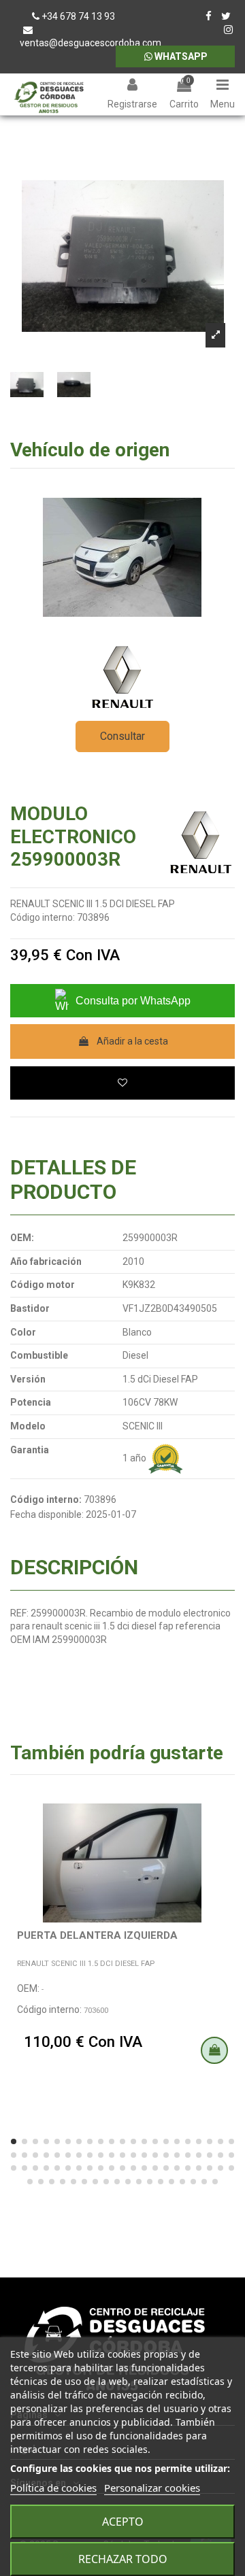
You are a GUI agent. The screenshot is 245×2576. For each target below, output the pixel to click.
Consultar (122, 736)
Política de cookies (53, 2488)
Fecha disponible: (47, 1514)
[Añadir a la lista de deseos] (122, 1083)
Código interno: (43, 917)
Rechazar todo (123, 2559)
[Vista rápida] (225, 1842)
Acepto (123, 2522)
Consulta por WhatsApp (133, 1001)
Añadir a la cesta (132, 1041)
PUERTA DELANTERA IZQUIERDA (97, 1935)
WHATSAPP (180, 56)
